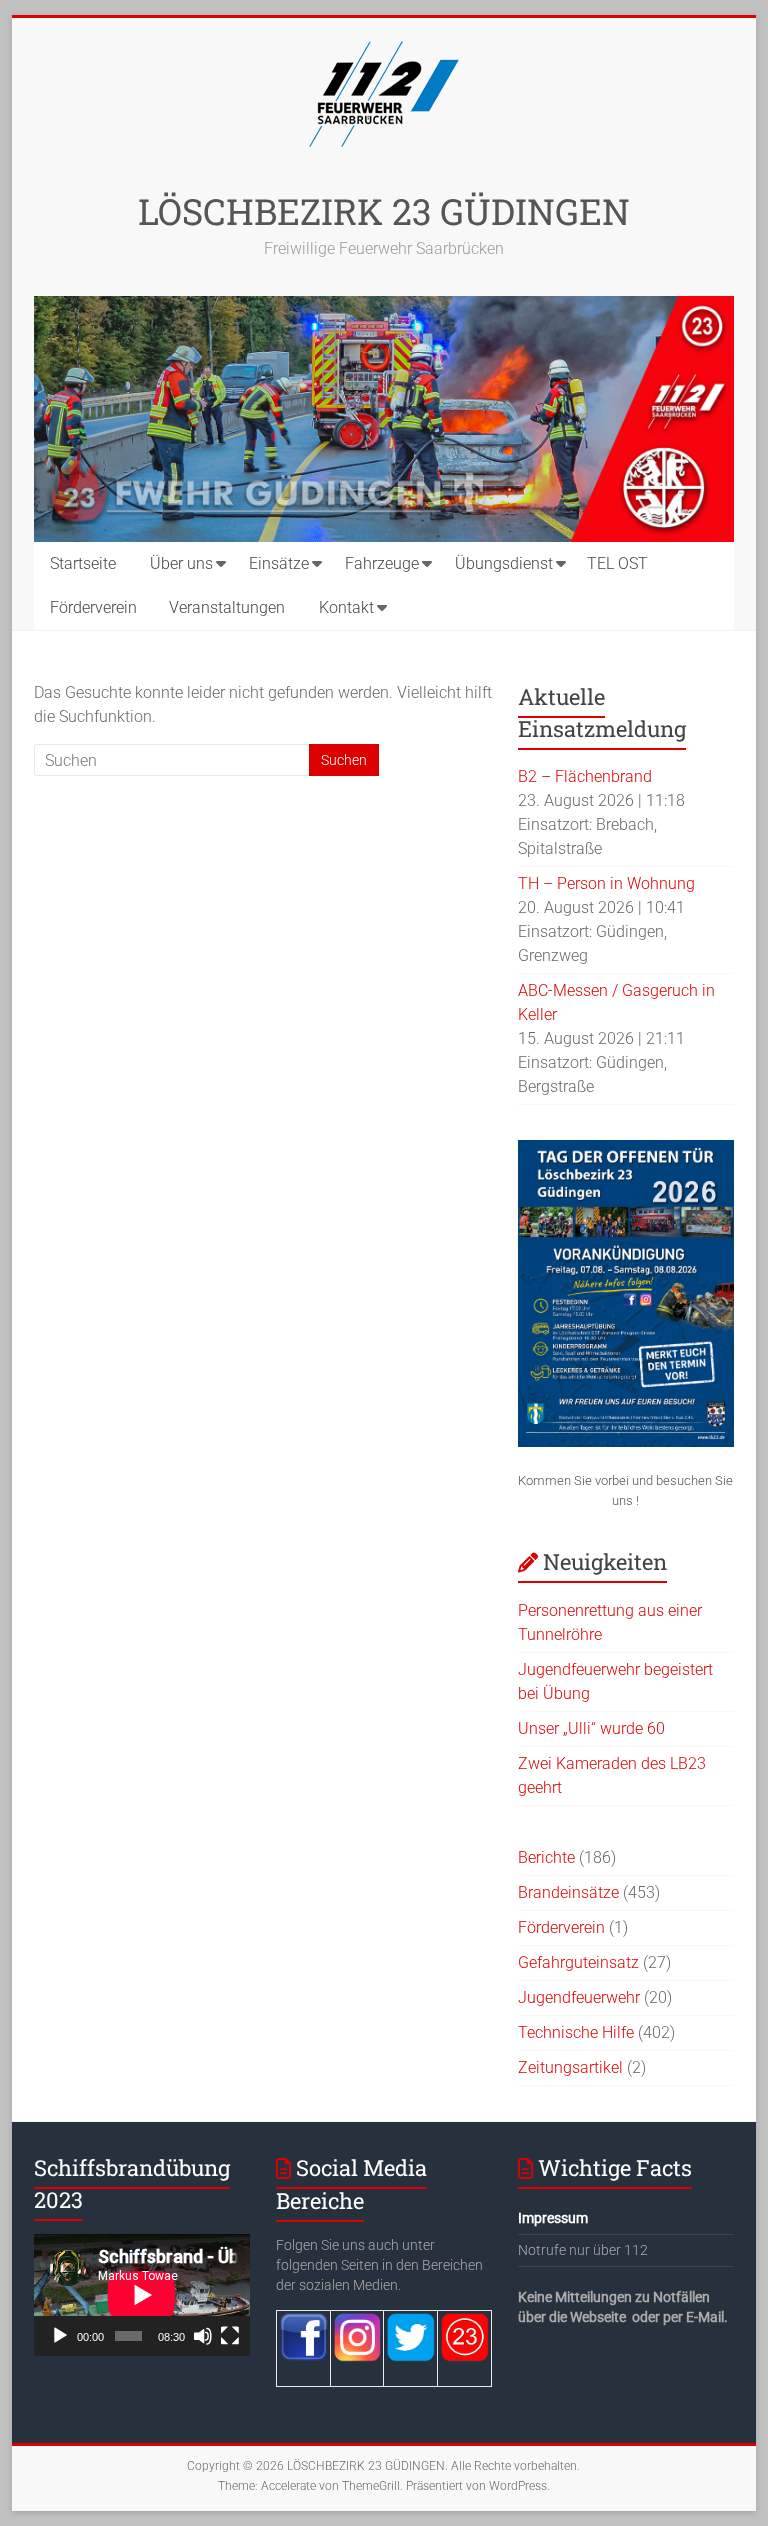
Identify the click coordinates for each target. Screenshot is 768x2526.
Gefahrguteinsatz (578, 1962)
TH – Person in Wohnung (606, 883)
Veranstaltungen (227, 607)
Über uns (181, 563)
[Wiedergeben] (60, 2336)
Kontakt (346, 607)
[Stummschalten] (203, 2336)
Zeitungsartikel (570, 2067)
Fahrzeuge (382, 563)
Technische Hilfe (576, 2032)
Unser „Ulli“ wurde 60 (591, 1728)
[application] (142, 2295)
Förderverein (93, 607)
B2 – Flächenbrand (585, 776)
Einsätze (279, 563)
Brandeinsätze (568, 1892)
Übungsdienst (504, 563)
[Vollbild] (230, 2336)
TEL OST (617, 563)
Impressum (553, 2218)
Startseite (83, 563)
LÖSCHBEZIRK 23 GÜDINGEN (384, 211)
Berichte (546, 1857)
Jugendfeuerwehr (579, 1997)
